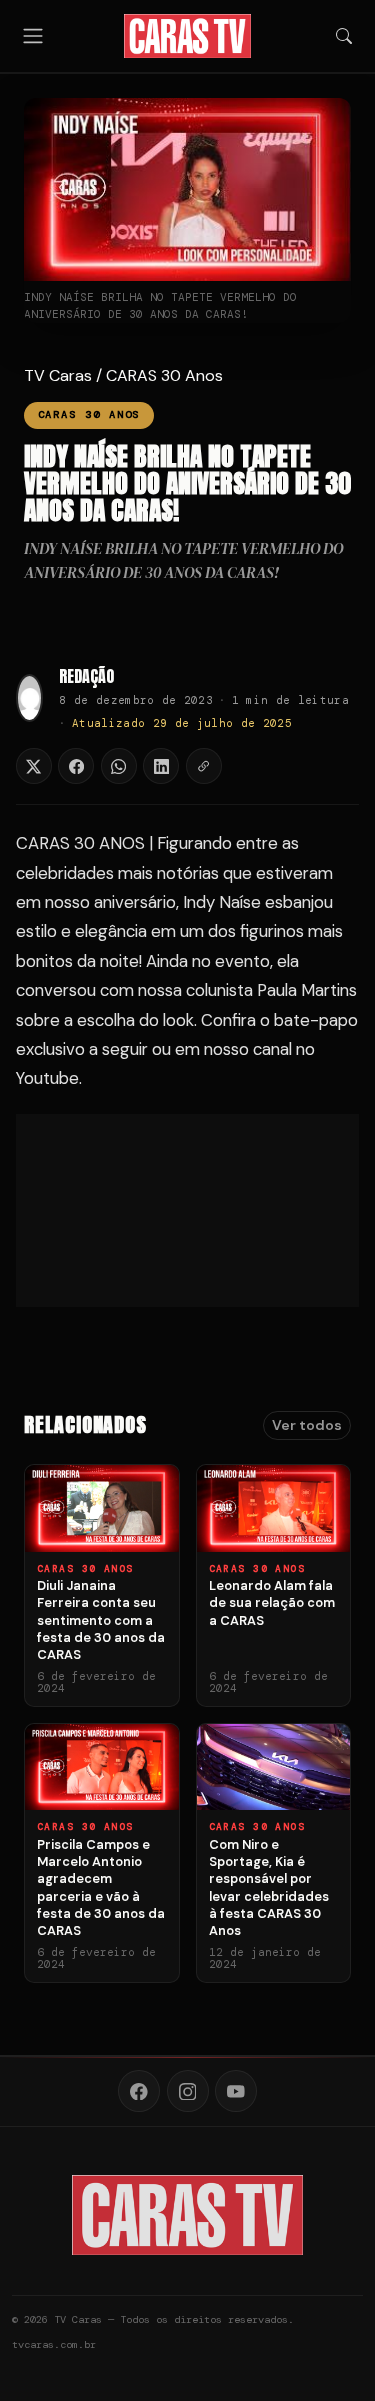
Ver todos (307, 1425)
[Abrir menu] (33, 35)
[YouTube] (236, 2091)
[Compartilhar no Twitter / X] (34, 766)
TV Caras (58, 375)
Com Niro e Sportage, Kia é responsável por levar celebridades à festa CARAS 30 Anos (269, 1887)
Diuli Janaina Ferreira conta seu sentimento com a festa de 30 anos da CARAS (101, 1620)
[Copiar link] (204, 766)
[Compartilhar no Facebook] (76, 766)
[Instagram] (188, 2091)
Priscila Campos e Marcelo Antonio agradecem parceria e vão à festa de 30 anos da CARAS (101, 1887)
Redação (86, 676)
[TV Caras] (187, 36)
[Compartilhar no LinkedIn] (161, 766)
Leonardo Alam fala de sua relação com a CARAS (272, 1603)
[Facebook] (139, 2091)
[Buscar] (344, 36)
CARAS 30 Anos (164, 375)
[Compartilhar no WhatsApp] (119, 766)
